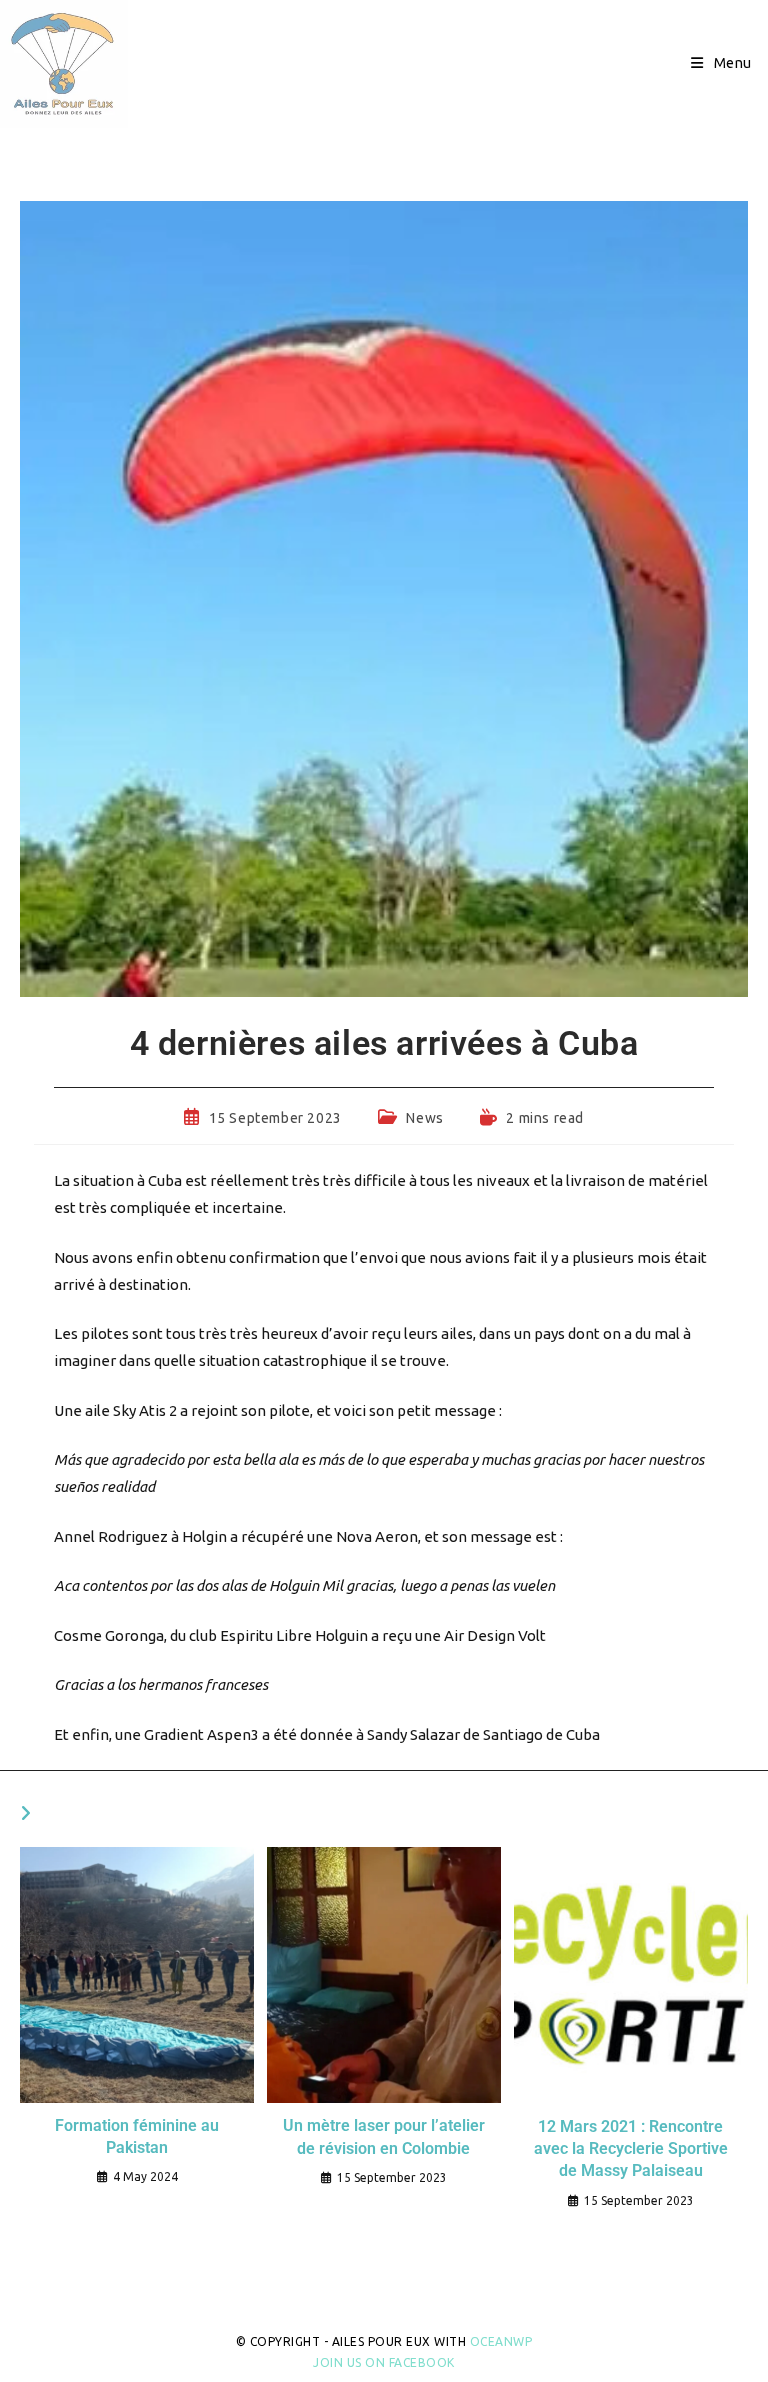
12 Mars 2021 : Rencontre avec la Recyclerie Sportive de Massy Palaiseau (631, 2149)
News (424, 1118)
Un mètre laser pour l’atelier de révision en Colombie (384, 2136)
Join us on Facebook (384, 2362)
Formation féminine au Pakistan (137, 2136)
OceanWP (501, 2341)
